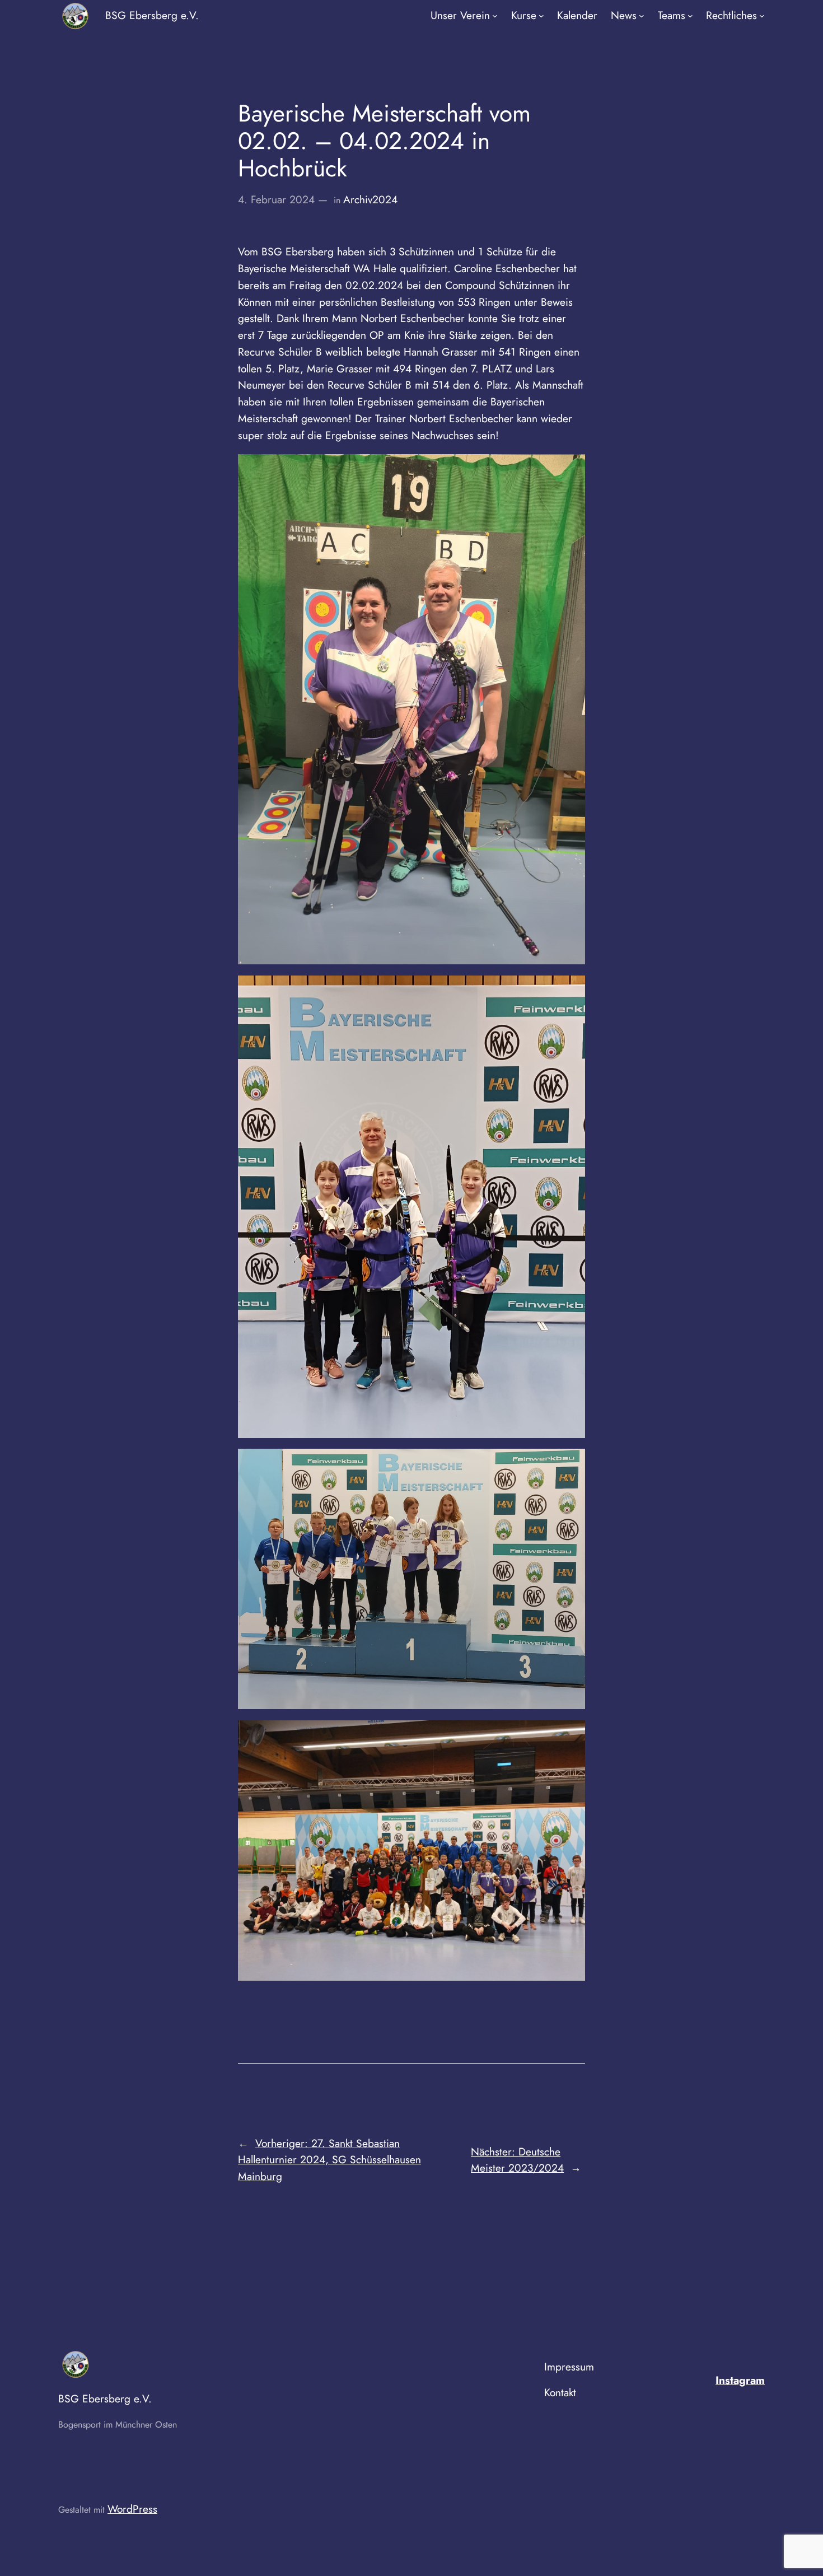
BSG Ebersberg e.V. (152, 15)
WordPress (132, 2509)
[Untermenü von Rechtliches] (762, 16)
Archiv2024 (370, 199)
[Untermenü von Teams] (690, 16)
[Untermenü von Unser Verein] (495, 16)
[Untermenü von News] (642, 16)
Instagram (740, 2380)
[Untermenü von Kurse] (541, 16)
